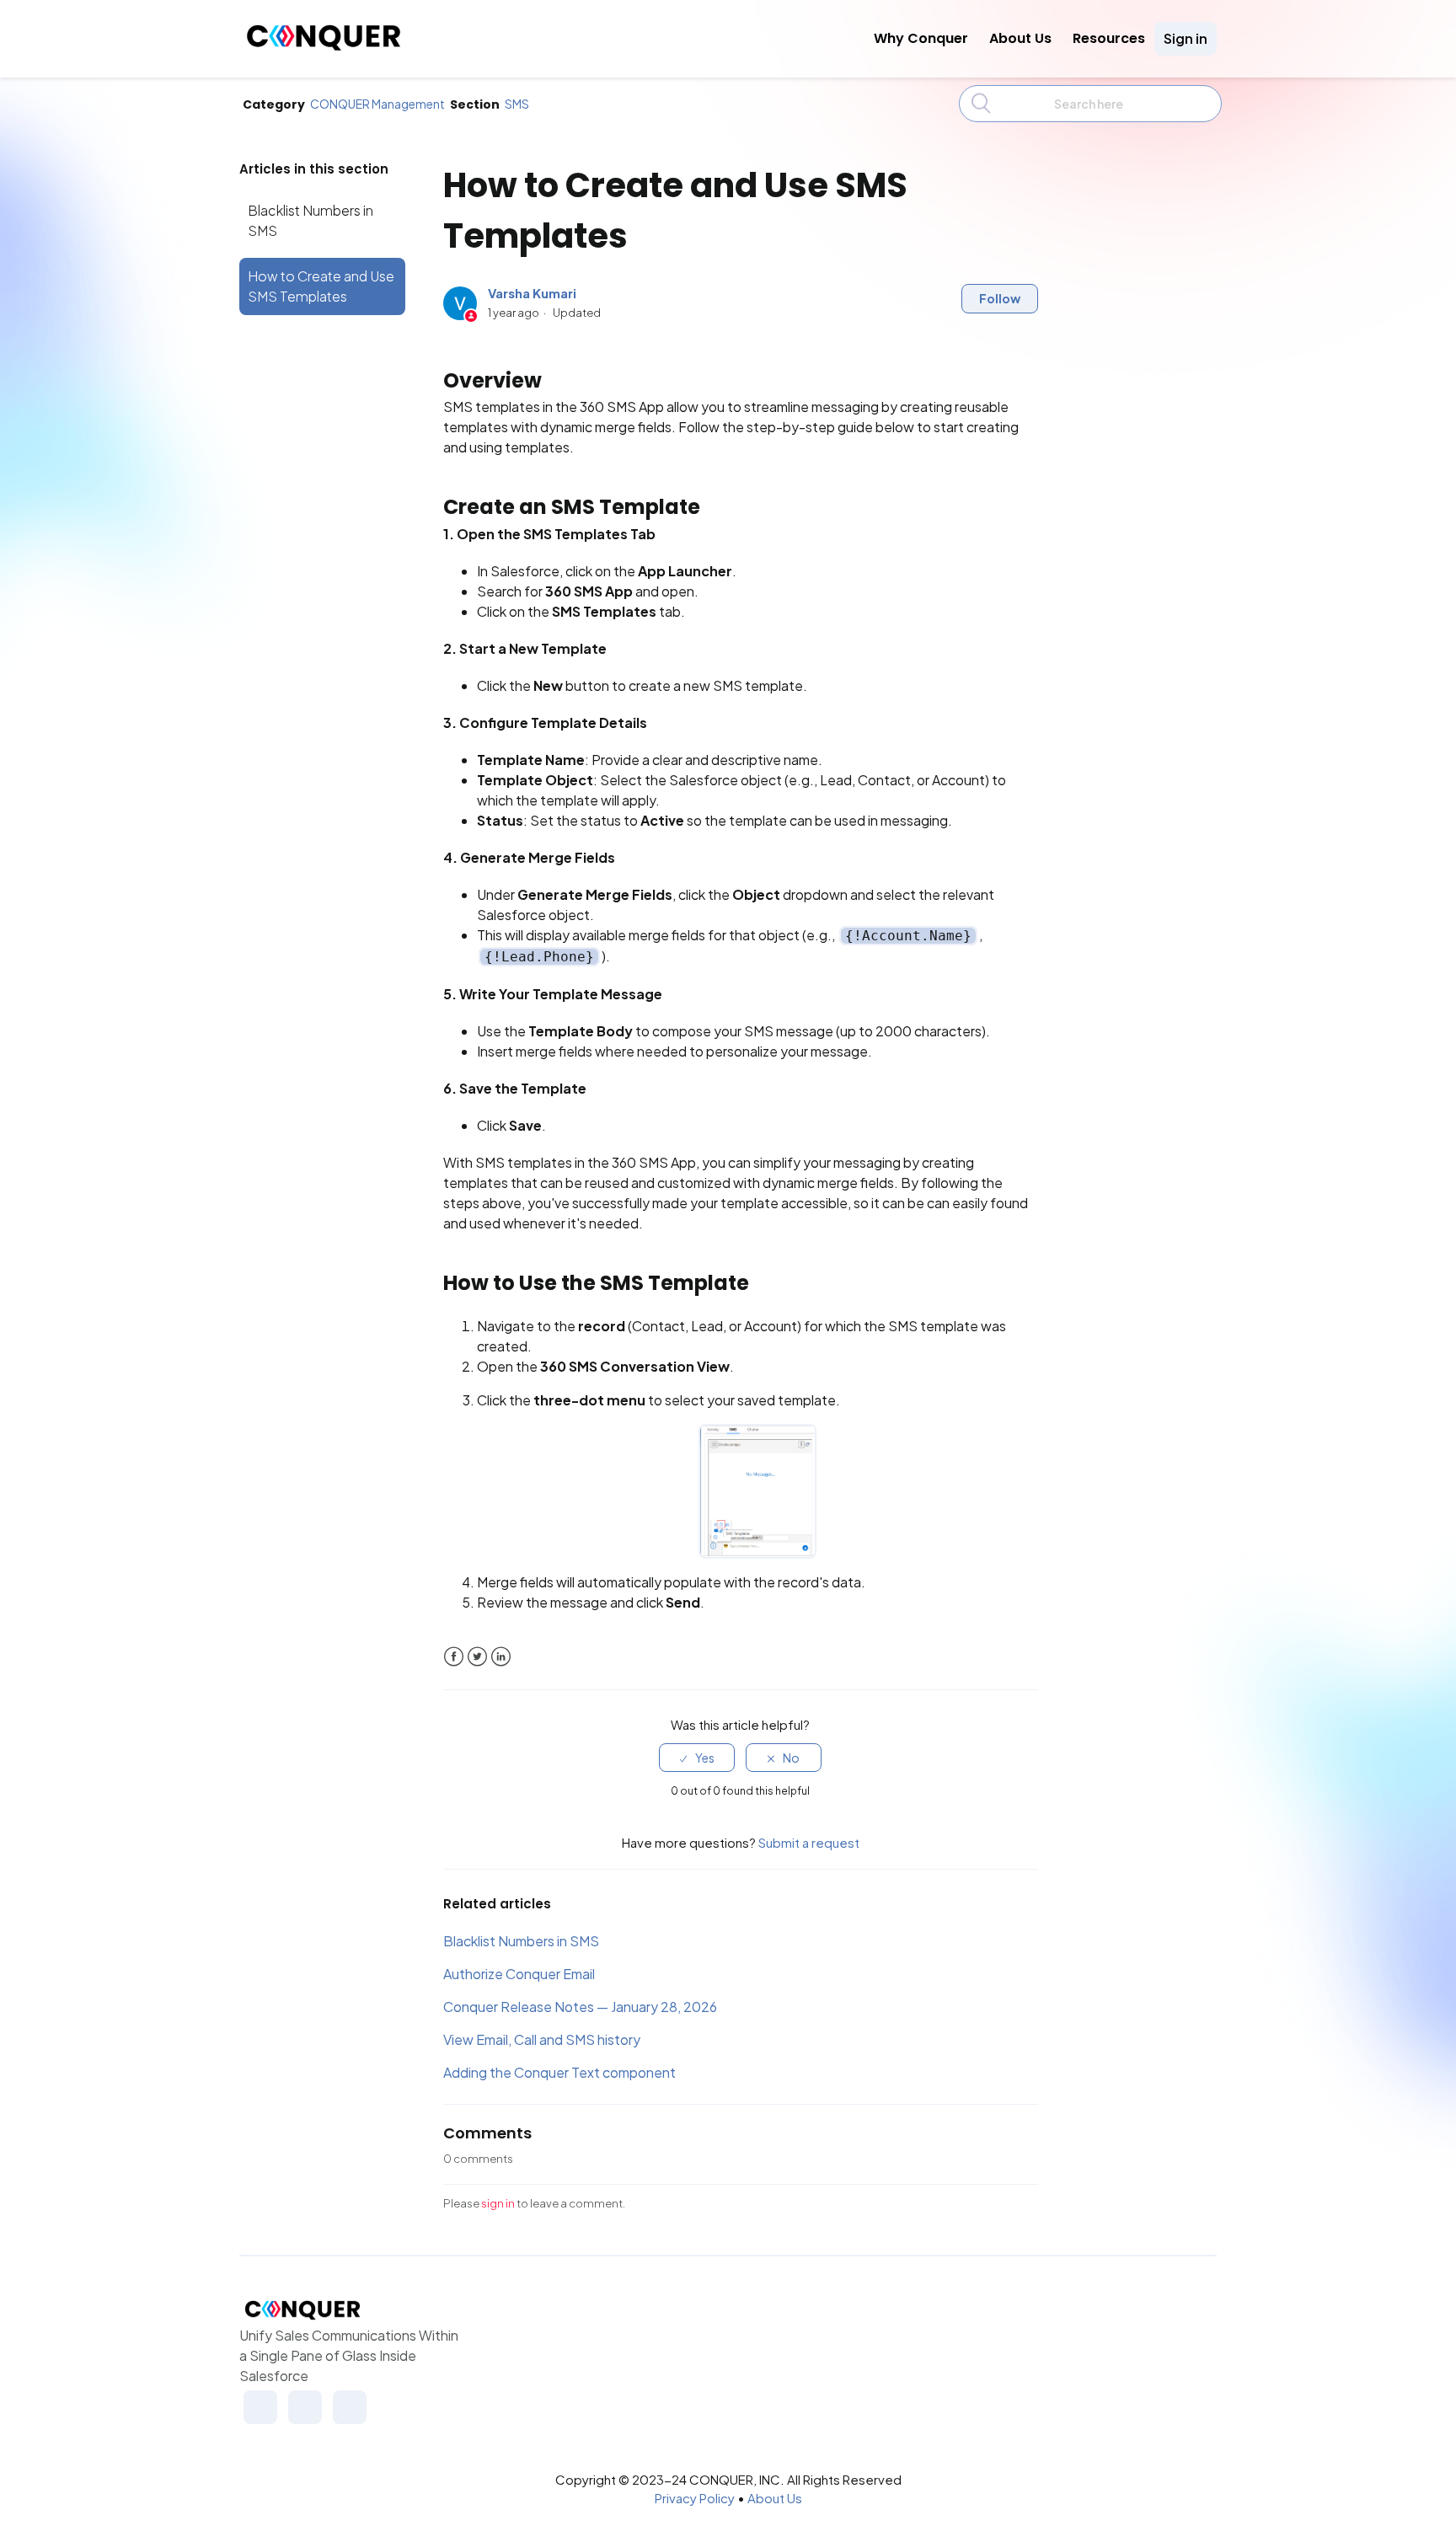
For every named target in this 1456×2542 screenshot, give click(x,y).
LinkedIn (501, 1657)
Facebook (454, 1657)
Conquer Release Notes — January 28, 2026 (580, 2007)
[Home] (324, 46)
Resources (1109, 38)
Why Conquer (921, 38)
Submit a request (809, 1842)
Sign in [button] (1186, 38)
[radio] (697, 1758)
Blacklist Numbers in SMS (310, 220)
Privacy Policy (695, 2498)
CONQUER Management (377, 104)
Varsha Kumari (532, 293)
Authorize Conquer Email (519, 1974)
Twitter (477, 1657)
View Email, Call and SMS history (542, 2039)
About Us (1020, 38)
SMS (517, 104)
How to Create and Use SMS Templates (321, 286)
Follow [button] (1000, 298)
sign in (498, 2203)
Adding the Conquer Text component (559, 2072)
